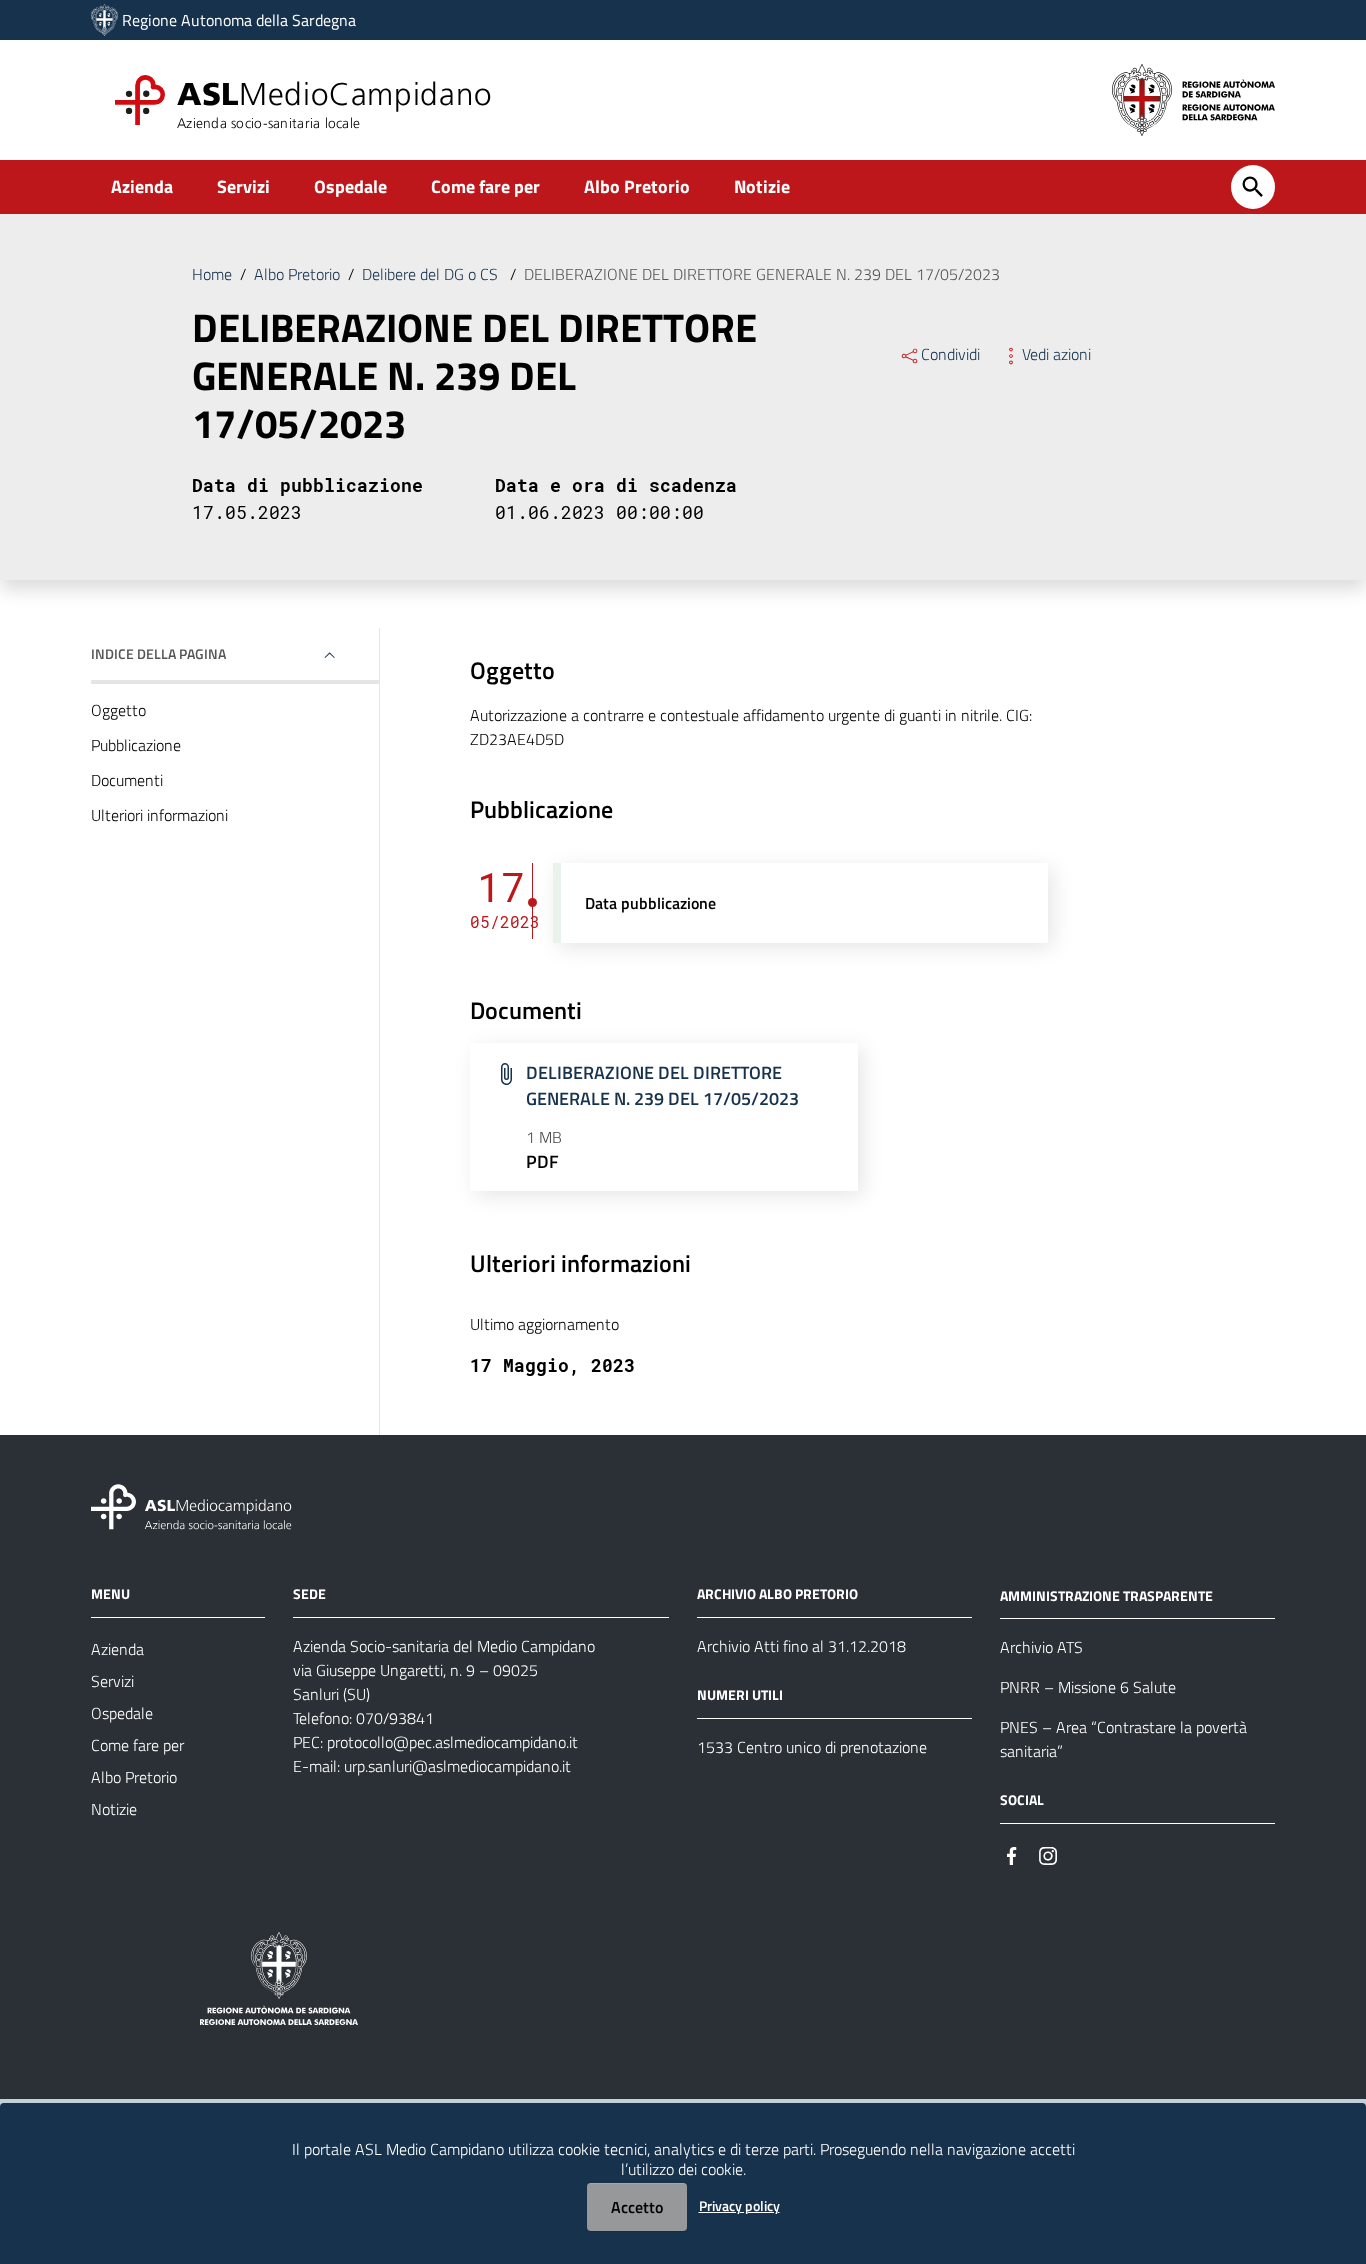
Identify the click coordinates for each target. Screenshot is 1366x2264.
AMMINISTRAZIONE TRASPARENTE (1106, 1594)
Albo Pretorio (637, 186)
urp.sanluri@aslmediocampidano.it (457, 1766)
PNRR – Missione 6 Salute (1088, 1687)
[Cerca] (1253, 187)
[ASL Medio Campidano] (104, 20)
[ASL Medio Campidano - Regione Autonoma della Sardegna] (192, 1504)
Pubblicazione (136, 745)
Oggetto (118, 710)
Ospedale (350, 186)
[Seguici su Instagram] (1048, 1853)
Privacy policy (739, 2205)
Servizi (243, 186)
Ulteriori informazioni (159, 815)
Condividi (950, 354)
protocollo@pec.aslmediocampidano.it (452, 1742)
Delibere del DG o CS (432, 274)
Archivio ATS (1041, 1647)
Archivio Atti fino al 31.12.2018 (801, 1646)
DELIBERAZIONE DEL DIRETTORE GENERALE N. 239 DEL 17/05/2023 (662, 1085)
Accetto (637, 2207)
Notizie (762, 186)
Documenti (127, 780)
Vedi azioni (1056, 354)
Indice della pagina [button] (158, 653)
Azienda (142, 186)
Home (212, 274)
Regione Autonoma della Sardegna (239, 20)
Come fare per (485, 186)
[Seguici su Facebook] (1012, 1853)
